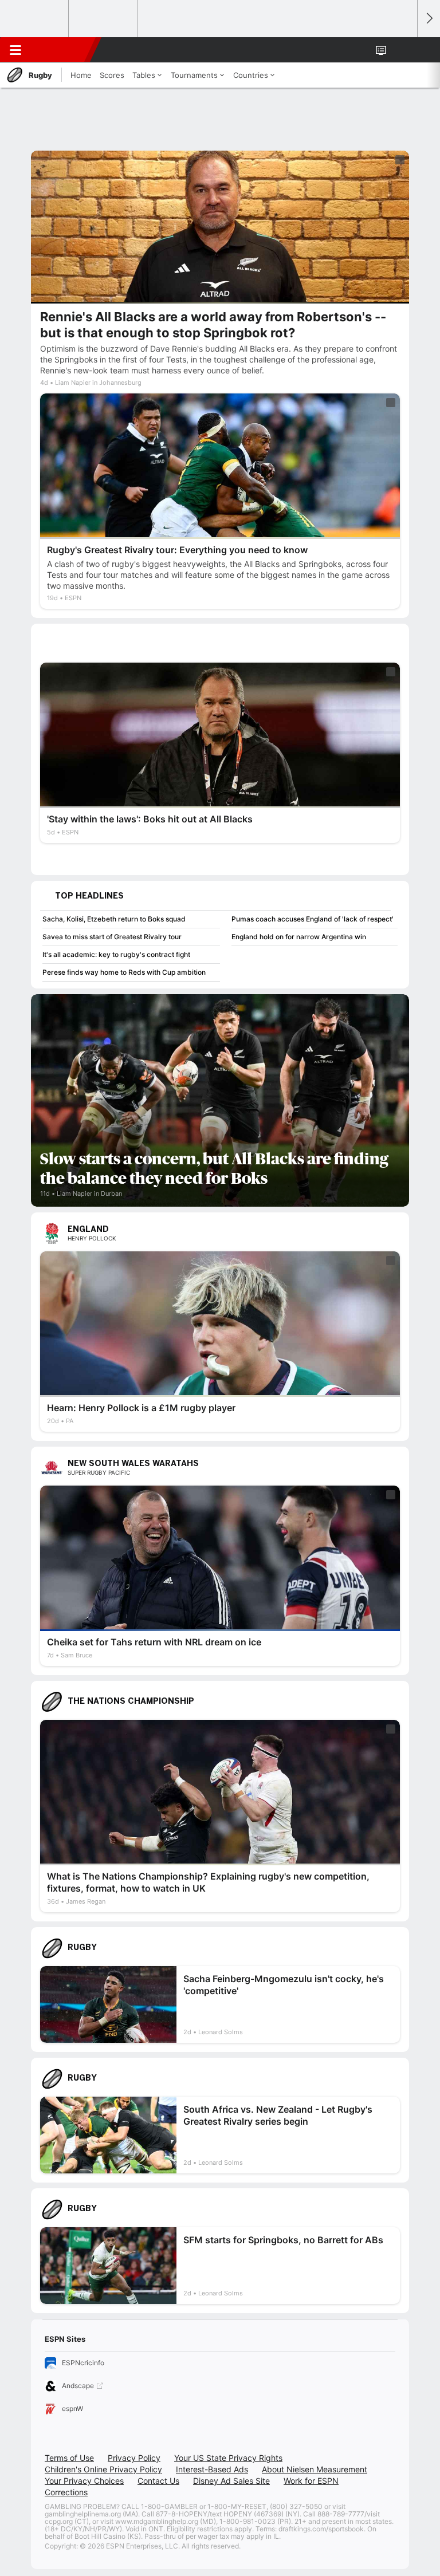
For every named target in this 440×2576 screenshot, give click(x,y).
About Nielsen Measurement (315, 2469)
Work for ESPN (311, 2481)
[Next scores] (429, 19)
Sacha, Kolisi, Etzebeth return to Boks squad (114, 919)
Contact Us (158, 2481)
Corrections (66, 2492)
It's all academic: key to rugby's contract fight (116, 954)
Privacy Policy (134, 2458)
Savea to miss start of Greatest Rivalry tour (112, 937)
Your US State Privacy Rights (228, 2458)
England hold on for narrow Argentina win (299, 937)
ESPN (61, 50)
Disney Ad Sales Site (231, 2481)
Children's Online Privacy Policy (103, 2469)
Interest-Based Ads (212, 2469)
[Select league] (35, 19)
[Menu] (15, 50)
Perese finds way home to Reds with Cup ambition (124, 972)
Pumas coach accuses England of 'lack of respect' (313, 919)
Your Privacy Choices (84, 2481)
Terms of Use (69, 2458)
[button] (402, 50)
